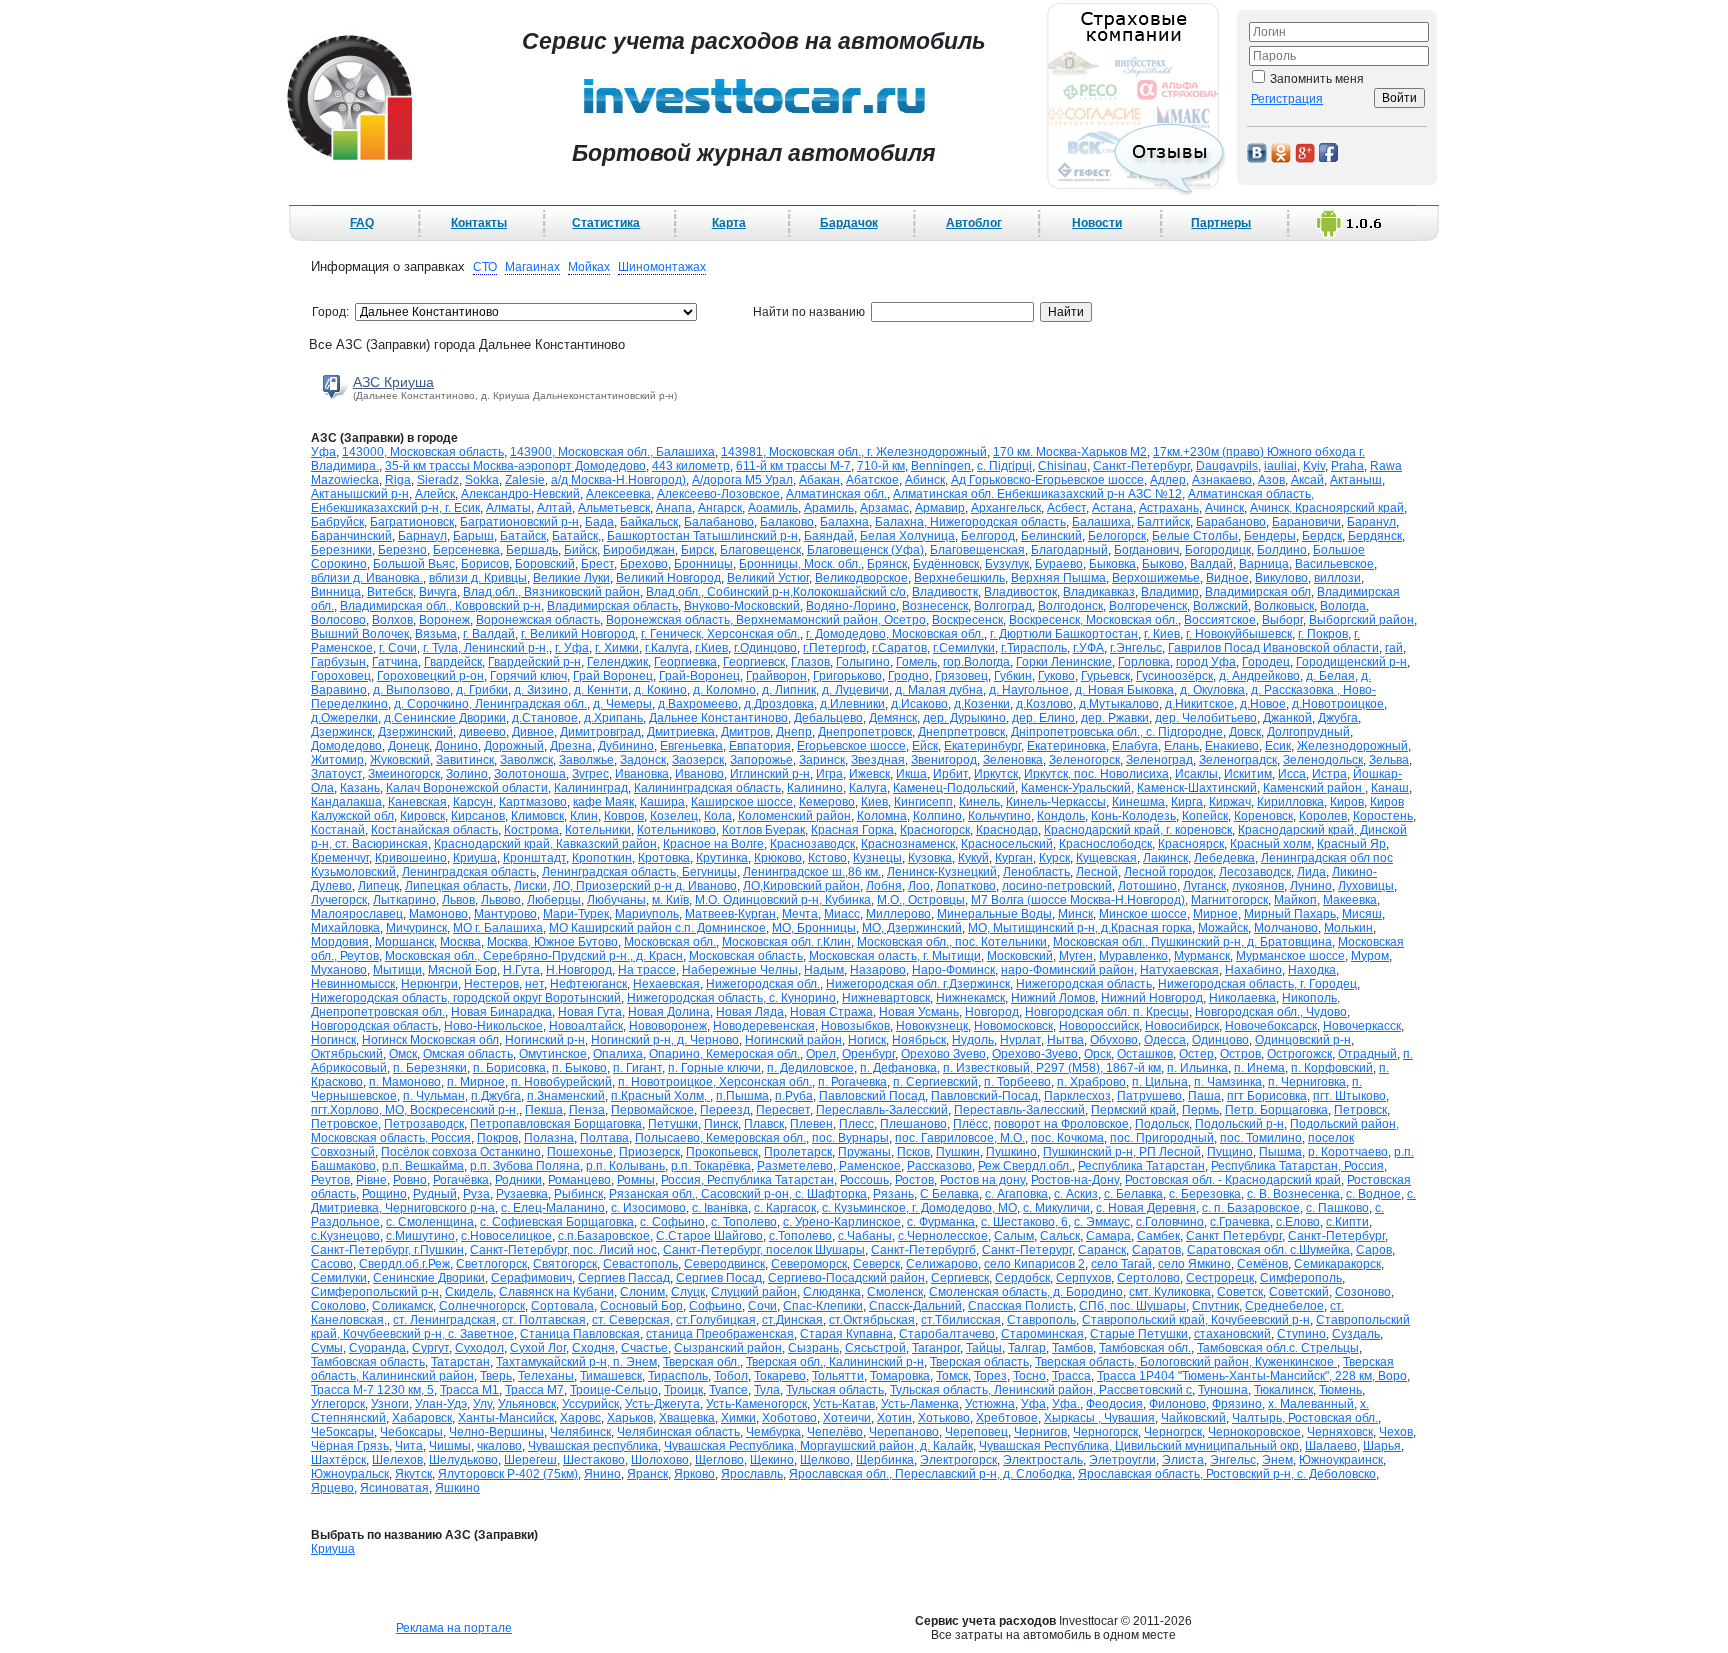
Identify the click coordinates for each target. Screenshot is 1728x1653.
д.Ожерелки (344, 718)
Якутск (413, 1474)
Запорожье (761, 760)
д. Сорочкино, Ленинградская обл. (490, 704)
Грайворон (776, 676)
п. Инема (1259, 1068)
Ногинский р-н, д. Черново (665, 1040)
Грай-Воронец (699, 676)
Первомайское (652, 1110)
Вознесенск (935, 606)
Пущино (1230, 1152)
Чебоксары (411, 1432)
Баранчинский (351, 536)
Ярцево (332, 1488)
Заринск (822, 760)
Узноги (390, 1404)
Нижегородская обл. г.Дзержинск (918, 984)
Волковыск (1284, 606)
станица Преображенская (720, 1334)
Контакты (479, 223)
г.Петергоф (834, 648)
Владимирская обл (1258, 592)
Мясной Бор (462, 970)
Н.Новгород (579, 970)
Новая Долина (669, 1012)
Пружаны (864, 1152)
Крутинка (722, 858)
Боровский (545, 564)
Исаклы (1196, 774)
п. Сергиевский (935, 1082)
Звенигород (944, 760)
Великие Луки (571, 578)
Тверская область (979, 1362)
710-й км (881, 466)
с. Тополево (744, 1222)
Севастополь (640, 1264)
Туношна (1223, 1390)
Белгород (988, 536)
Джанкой (1287, 718)
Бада (599, 522)
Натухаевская (1179, 970)
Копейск (1205, 816)
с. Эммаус (1102, 1222)
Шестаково (594, 1460)
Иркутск (996, 774)
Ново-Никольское (493, 1026)
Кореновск (1263, 816)
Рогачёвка (461, 1180)
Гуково (1056, 676)
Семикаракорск (1337, 1264)
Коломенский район (794, 816)
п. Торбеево (1017, 1082)
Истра (1329, 774)
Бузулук (1007, 564)
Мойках (589, 267)
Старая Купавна (846, 1334)
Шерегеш (530, 1460)
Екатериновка (1066, 746)
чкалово (499, 1446)
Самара (1108, 1236)
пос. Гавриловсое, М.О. (960, 1138)
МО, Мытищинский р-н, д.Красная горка (1080, 928)
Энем (1277, 1460)
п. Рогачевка (852, 1082)
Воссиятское (1220, 620)
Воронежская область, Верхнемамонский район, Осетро (766, 620)
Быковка (1112, 564)
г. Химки (617, 648)
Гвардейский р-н (534, 662)
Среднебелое (1284, 1306)
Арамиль (829, 508)
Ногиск (867, 1040)
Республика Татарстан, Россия (1297, 1166)
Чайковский (1193, 1418)
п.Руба (794, 1096)
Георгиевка (685, 662)
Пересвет (783, 1110)
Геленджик (617, 662)
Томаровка (900, 1376)
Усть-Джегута (662, 1404)
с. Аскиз (1076, 1194)
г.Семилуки (964, 648)
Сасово (332, 1264)
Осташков (1145, 1054)
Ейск (925, 746)
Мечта (800, 914)
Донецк (408, 746)
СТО (485, 267)
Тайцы (984, 1348)
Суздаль (1356, 1334)
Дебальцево (828, 718)
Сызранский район (728, 1348)
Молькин (1348, 928)
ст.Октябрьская (872, 1320)
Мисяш (1362, 914)
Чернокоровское (1254, 1432)
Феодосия (1114, 1404)
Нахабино (1253, 970)
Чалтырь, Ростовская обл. (1305, 1418)
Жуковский (400, 760)
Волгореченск (1148, 606)
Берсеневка (466, 550)
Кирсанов (478, 816)
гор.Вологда (976, 662)
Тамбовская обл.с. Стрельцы (1278, 1348)
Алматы (508, 508)
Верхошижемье (1156, 578)
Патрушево (1149, 1096)
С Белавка (949, 1194)
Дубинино (626, 746)
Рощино (384, 1194)
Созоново (1363, 1292)
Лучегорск (339, 900)
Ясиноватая (394, 1488)
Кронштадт (534, 858)
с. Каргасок (785, 1208)
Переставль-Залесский (1019, 1110)
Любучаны (616, 900)
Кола (718, 816)
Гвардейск (453, 662)
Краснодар (1007, 830)
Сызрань (813, 1348)
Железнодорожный (1352, 746)
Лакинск (1165, 858)
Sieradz (438, 480)
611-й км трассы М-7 (793, 466)
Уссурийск (590, 1404)
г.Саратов (899, 648)
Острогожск (1299, 1054)
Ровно (410, 1180)
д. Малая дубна (939, 690)
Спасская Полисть (1020, 1306)
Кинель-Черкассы (1056, 802)
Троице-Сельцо (614, 1390)
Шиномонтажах (662, 267)
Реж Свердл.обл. (1025, 1166)
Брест (597, 564)
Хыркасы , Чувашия (1099, 1418)
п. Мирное (476, 1082)
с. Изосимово (648, 1208)
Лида (1311, 872)
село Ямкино (1194, 1264)
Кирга (1187, 802)
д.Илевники (852, 704)
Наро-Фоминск (953, 970)
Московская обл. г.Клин (786, 942)
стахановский (1232, 1334)
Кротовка (664, 858)
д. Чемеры (622, 704)
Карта (729, 223)
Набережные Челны (740, 970)
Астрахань (1169, 508)
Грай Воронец (613, 676)
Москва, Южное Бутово (552, 942)
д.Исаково (919, 704)
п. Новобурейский (561, 1082)
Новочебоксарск (1271, 1026)
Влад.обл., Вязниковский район (551, 592)
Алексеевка (618, 494)
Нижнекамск (970, 998)
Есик (1278, 746)
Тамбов (1072, 1348)
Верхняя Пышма (1058, 578)
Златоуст (336, 774)
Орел (821, 1054)
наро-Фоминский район (1067, 970)
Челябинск (580, 1432)
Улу (482, 1404)
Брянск (887, 564)
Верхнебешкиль (959, 578)
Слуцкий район (754, 1292)
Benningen (941, 466)
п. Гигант (637, 1068)
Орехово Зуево (943, 1054)
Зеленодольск (1323, 760)
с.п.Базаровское (604, 1236)
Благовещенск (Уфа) (865, 550)
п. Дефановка (898, 1068)
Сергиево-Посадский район (846, 1278)
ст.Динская (792, 1320)
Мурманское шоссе (1290, 956)
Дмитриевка (681, 732)
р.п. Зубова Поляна (525, 1166)
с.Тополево (800, 1236)
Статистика (606, 223)
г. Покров (1323, 634)
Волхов (392, 620)
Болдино (1282, 550)
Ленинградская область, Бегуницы (639, 872)
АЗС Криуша (393, 382)
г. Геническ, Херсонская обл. (720, 634)
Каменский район (1314, 788)
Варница (1264, 564)
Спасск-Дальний (915, 1306)
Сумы (327, 1348)
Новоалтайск (586, 1026)
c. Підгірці (1004, 466)
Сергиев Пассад (624, 1278)
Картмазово (533, 802)
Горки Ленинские (1064, 662)
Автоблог (974, 223)
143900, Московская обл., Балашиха (612, 452)
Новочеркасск (1362, 1026)
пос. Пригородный (1162, 1138)
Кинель (979, 802)
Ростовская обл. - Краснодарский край (1233, 1180)
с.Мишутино (420, 1236)
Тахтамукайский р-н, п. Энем (576, 1362)
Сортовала (562, 1306)
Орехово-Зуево (1035, 1054)
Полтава (604, 1138)
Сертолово (1148, 1278)
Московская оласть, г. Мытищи (895, 956)
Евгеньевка (691, 746)
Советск (1240, 1292)
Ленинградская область (469, 872)
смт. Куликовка (1170, 1292)
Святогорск (565, 1264)
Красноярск (1191, 844)
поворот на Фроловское (1061, 1124)
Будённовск (946, 564)
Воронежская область (538, 620)
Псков (913, 1152)
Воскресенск (967, 620)
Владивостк (945, 592)
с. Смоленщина (430, 1222)
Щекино (772, 1460)
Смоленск (895, 1292)
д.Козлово (1044, 704)
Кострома (531, 830)
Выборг (1282, 620)
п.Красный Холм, (660, 1096)
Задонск (643, 760)
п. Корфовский (1332, 1068)
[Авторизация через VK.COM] (1257, 151)
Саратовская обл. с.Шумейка (1268, 1250)
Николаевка (1242, 998)
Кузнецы (877, 858)
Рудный (435, 1194)
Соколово (338, 1306)
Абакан (819, 480)
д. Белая (1330, 676)
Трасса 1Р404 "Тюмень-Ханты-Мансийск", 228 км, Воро (1252, 1376)
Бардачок (849, 223)
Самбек (1158, 1236)
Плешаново (913, 1124)
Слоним (642, 1292)
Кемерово (827, 802)
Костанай (338, 830)
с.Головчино (1170, 1222)
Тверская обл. (701, 1362)
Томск (952, 1376)
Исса (1292, 774)
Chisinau (1062, 466)
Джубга (1338, 718)
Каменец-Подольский (954, 788)
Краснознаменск (908, 844)
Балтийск (1163, 522)
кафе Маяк (603, 802)
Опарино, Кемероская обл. (724, 1054)
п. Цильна (1160, 1082)
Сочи (762, 1306)
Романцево (579, 1180)
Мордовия (340, 942)
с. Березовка (1205, 1194)
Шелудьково (463, 1460)
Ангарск (720, 508)
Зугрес (590, 774)
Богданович (1146, 550)
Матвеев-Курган (730, 914)
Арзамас (884, 508)
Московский (1020, 956)
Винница (336, 592)
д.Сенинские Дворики (445, 718)
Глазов (810, 662)
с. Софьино (672, 1222)
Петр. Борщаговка (1276, 1110)
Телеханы (546, 1376)
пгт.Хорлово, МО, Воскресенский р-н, (415, 1110)
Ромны (636, 1180)
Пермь (1200, 1110)
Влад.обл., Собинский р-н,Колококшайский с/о (776, 592)
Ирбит (950, 774)
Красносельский (1007, 844)
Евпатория (760, 746)
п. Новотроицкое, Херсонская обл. (715, 1082)
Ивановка (642, 774)
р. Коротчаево (1348, 1152)
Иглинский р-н (770, 774)
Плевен (811, 1124)
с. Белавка (1133, 1194)
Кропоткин (602, 858)
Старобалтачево (947, 1334)
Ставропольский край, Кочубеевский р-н (1196, 1320)
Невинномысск (353, 984)
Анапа (674, 508)
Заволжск (526, 760)
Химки (738, 1418)
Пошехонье (580, 1152)
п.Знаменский (566, 1096)
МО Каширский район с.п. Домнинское (657, 928)
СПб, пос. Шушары (1132, 1306)
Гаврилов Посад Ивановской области (1273, 648)
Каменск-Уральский (1076, 788)
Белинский (1051, 536)
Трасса (1071, 1376)
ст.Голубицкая (716, 1320)
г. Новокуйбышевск (1239, 634)
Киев (874, 802)
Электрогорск (958, 1460)
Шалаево (1331, 1446)
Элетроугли (1122, 1460)
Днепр (794, 732)
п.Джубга (496, 1096)
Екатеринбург (982, 746)
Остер (1196, 1054)
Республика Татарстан (1141, 1166)
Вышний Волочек (360, 634)
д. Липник (789, 690)
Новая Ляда (750, 1012)
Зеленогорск (1084, 760)
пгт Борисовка (1267, 1096)
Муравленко (1133, 956)
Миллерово (898, 914)
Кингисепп (923, 802)
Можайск (1223, 928)
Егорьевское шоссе (851, 746)
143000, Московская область (423, 452)
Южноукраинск (1341, 1460)
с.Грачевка (1240, 1222)
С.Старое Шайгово (709, 1236)
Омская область (468, 1054)
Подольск (1162, 1124)
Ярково (694, 1474)
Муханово (339, 970)
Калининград (591, 788)
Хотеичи (847, 1418)
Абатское (872, 480)
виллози (1337, 578)
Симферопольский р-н (375, 1292)
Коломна (882, 816)
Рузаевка (522, 1194)
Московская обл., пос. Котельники (952, 942)
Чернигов (1040, 1432)
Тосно (1029, 1376)
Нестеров (491, 984)
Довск (1245, 732)
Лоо (919, 886)
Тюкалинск (1283, 1390)
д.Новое (1263, 704)
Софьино (715, 1306)
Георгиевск (754, 662)
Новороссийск (1099, 1026)
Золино (467, 774)
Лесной (1097, 872)
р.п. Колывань (625, 1166)
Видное (1227, 578)
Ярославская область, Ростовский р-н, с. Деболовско (1227, 1474)
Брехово (644, 564)
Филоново (1177, 1404)
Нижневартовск (886, 998)
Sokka (482, 480)
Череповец (976, 1432)
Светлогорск (491, 1264)
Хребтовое (1007, 1418)
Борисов (485, 564)
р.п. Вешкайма (423, 1166)
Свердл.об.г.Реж (404, 1264)
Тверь (496, 1376)
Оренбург (868, 1054)
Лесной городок (1168, 872)
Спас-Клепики (823, 1306)
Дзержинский (415, 732)
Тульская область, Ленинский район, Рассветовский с (1041, 1390)
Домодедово (346, 746)
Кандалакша (346, 802)
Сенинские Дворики (429, 1278)
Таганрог (936, 1348)
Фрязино (1237, 1404)
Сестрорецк (1220, 1278)
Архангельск (1006, 508)
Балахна (844, 522)
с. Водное (1373, 1194)
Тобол (731, 1376)
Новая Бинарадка (501, 1012)
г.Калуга (667, 648)
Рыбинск (578, 1194)
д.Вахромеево (698, 704)
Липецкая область (456, 886)
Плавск (764, 1124)
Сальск (1060, 1236)
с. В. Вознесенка (1293, 1194)
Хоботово (789, 1418)
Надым (824, 970)
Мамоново (438, 914)
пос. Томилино (1261, 1138)
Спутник (1215, 1306)
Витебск (390, 592)
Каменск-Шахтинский (1197, 788)
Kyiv (1314, 466)
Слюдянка (832, 1292)
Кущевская (1106, 858)
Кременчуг (340, 858)
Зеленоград (1159, 760)
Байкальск (649, 522)
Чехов (1396, 1432)
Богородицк (1218, 550)
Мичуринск (416, 928)
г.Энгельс (1136, 648)
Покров (497, 1138)
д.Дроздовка (779, 704)
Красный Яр (1351, 844)
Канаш (1390, 788)
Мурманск (1202, 956)
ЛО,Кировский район (801, 886)
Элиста (1183, 1460)
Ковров (624, 816)
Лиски (530, 886)
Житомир (337, 760)
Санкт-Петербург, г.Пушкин (387, 1250)
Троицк (683, 1390)
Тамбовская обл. (1145, 1348)
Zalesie (525, 480)
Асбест (1066, 508)
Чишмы (450, 1446)
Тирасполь (678, 1376)
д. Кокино (660, 690)
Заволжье (586, 760)
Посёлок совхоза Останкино (461, 1152)
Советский (1299, 1292)
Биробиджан (639, 550)
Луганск (1204, 886)
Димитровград (600, 732)
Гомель (916, 662)
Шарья (1382, 1446)
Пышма (1280, 1152)
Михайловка (345, 928)
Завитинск (465, 760)
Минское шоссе (1143, 914)
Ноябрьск (919, 1040)
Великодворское (861, 578)
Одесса (1165, 1040)
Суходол (479, 1348)
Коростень (1383, 816)
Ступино (1301, 1334)
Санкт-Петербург (1336, 1236)
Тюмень (1340, 1390)
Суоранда (377, 1348)
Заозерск (698, 760)
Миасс (842, 914)
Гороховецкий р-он (430, 676)
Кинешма (1138, 802)
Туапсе (728, 1390)
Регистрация (1287, 99)
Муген (1076, 956)
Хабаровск (422, 1418)
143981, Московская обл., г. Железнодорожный (854, 452)
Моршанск (404, 942)
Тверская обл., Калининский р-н (835, 1362)
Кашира (662, 802)
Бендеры (1270, 536)
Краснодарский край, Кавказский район (545, 844)
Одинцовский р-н (1303, 1040)
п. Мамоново (405, 1082)
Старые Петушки (1139, 1334)
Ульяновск (527, 1404)
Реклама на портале (454, 1628)
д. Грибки (482, 690)
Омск (403, 1054)
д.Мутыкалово (1119, 704)
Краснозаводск (812, 844)
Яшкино (457, 1488)
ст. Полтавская (544, 1320)
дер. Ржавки (1115, 718)
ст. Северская (631, 1320)
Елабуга (1135, 746)
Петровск (1360, 1110)
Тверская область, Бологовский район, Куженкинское (1186, 1362)
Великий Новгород (668, 578)
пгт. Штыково (1349, 1096)
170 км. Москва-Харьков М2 (1070, 452)
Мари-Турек (576, 914)
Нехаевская (666, 984)
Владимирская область (612, 606)
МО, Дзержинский (912, 928)
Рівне (371, 1180)
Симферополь (1301, 1278)
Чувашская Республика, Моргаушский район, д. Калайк (818, 1446)
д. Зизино (541, 690)
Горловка (1144, 662)
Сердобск (1022, 1278)
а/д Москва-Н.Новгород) (618, 480)
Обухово (1114, 1040)
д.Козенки (982, 704)
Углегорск (338, 1404)
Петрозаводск (424, 1124)
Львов (458, 900)
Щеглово (719, 1460)
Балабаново (719, 522)
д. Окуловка (1212, 690)
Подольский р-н (1239, 1124)
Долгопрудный (1308, 732)
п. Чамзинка (1228, 1082)
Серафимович (531, 1278)
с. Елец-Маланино (553, 1208)
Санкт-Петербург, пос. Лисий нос (563, 1250)
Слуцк (688, 1292)
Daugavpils (1227, 466)
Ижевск (869, 774)
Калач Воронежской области (467, 788)
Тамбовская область (368, 1362)
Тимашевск (611, 1376)
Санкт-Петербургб (923, 1250)
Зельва (1389, 760)
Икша (911, 774)
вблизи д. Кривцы (478, 578)
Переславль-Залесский (882, 1110)
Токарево (780, 1376)
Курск (1054, 858)
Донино (456, 746)
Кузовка (930, 858)
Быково (1163, 564)
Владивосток (1020, 592)
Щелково (825, 1460)
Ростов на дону (982, 1180)
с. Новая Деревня (1146, 1208)
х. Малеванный (1311, 1404)
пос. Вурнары (850, 1138)
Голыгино (863, 662)
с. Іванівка (720, 1208)
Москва (460, 942)
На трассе (647, 970)
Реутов (330, 1180)
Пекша (544, 1110)
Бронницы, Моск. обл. (800, 564)
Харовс (580, 1418)
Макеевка (1350, 900)
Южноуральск (350, 1474)
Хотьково (944, 1418)
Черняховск (1340, 1432)
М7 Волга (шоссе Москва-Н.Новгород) (1078, 900)
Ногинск (333, 1040)
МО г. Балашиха (498, 928)
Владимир (1170, 592)
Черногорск (1105, 1432)
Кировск (422, 816)
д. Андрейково (1259, 676)
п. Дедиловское (810, 1068)
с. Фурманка (941, 1222)
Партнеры (1221, 223)
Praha (1347, 466)
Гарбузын (338, 662)
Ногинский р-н (545, 1040)
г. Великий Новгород (578, 634)
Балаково (787, 522)
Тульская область (835, 1390)
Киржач (1230, 802)
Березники (341, 550)
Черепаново (904, 1432)
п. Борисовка (509, 1068)
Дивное (533, 732)
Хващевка (687, 1418)
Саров (1374, 1250)
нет (534, 984)
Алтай (554, 508)
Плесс (856, 1124)
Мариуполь (647, 914)
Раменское (870, 1166)
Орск (1097, 1054)
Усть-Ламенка (920, 1404)
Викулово (1281, 578)
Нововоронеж (668, 1026)
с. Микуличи (1056, 1208)
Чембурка (773, 1432)
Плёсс (970, 1124)
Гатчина (395, 662)
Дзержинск (341, 732)
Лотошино (1147, 886)
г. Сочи (398, 648)
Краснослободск (1105, 844)
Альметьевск (614, 508)
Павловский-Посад (984, 1096)
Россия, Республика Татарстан (747, 1180)
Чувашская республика (593, 1446)
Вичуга (438, 592)
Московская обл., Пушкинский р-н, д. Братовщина (1192, 942)
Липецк (378, 886)
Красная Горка (852, 830)
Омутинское (553, 1054)
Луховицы (1366, 886)
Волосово (338, 620)
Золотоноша (530, 774)
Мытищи (397, 970)
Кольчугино (999, 816)
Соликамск (402, 1306)
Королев (1323, 816)
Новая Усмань (919, 1012)
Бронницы (703, 564)
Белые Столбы (1195, 536)
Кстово (827, 858)
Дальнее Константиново (718, 718)
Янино (602, 1474)
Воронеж (444, 620)
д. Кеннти (601, 690)
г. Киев (1162, 634)
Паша (1204, 1096)
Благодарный (1069, 550)
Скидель (469, 1292)
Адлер (1168, 480)
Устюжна (990, 1404)
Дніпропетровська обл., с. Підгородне (1117, 732)
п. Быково (579, 1068)
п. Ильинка (1197, 1068)
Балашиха (1101, 522)
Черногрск (1173, 1432)
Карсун (473, 802)
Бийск (580, 550)
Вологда (1343, 606)
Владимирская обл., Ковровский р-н (440, 606)
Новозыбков (855, 1026)
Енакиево (1232, 746)
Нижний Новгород (1152, 998)
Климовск (537, 816)
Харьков (630, 1418)
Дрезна (571, 746)
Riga (398, 480)
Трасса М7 (534, 1390)
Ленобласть (1036, 872)
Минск (1075, 914)
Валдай (1211, 564)
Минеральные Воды (994, 914)
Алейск (435, 494)
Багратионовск (412, 522)
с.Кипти (1347, 1222)
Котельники (598, 830)
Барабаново (1231, 522)
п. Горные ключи (714, 1068)
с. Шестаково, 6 (1024, 1222)
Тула (767, 1390)
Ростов (914, 1180)
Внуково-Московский (742, 606)
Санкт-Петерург (1027, 1250)
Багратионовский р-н (519, 522)
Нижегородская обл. (763, 984)
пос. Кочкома (1067, 1138)
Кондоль (1061, 816)
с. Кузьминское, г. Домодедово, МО (919, 1208)
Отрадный (1367, 1054)
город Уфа (1206, 662)
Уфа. (1066, 1404)
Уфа (323, 452)
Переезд (725, 1110)
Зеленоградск (1238, 760)
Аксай (1307, 480)
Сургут (430, 1348)
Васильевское (1334, 564)
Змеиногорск (404, 774)
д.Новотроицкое (1338, 704)
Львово (501, 900)
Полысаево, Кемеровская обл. (720, 1138)
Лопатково (966, 886)
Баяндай (829, 536)
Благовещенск (760, 550)
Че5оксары (342, 1432)
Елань (1181, 746)
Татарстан (460, 1362)
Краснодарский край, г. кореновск (1138, 830)
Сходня (593, 1348)
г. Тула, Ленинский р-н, (486, 648)
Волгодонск (1070, 606)
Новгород (992, 1012)
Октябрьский (347, 1054)
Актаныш (1356, 480)
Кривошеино (411, 858)
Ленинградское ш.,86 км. (812, 872)
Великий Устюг (768, 578)
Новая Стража (831, 1012)
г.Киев (711, 648)
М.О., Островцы (921, 900)
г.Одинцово (765, 648)
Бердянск (1375, 536)
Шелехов (397, 1460)
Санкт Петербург (1234, 1236)
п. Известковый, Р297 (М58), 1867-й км (1052, 1068)
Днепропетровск (865, 732)
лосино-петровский (1057, 886)
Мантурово (505, 914)
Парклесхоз (1077, 1096)
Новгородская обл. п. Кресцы (1107, 1012)
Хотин (894, 1418)
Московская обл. (670, 942)
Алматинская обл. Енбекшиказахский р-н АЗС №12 (1037, 494)
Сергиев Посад (719, 1278)
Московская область (746, 956)
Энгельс (1233, 1460)
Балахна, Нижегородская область (970, 522)
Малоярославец (357, 914)
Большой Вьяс (414, 564)
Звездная (878, 760)
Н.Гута (521, 970)
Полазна (549, 1138)
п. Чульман (434, 1096)
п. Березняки (430, 1068)
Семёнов (1262, 1264)
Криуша (475, 858)
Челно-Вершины (496, 1432)
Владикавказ (1099, 592)
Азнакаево (1222, 480)
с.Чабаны (865, 1236)
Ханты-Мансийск (506, 1418)
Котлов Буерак (763, 830)
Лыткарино (404, 900)
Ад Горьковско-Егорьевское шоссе (1047, 480)
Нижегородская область (1084, 984)
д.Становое (545, 718)
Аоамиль (773, 508)
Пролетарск (798, 1152)
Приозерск (649, 1152)
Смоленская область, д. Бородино (1026, 1292)
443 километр (691, 466)
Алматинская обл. (836, 494)
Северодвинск (724, 1264)
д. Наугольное (1029, 690)
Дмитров (745, 732)
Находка (1312, 970)
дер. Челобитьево (1206, 718)
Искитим (1248, 774)
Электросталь (1043, 1460)
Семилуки (339, 1278)
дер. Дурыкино (964, 718)
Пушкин (958, 1152)
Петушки (673, 1124)
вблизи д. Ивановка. (367, 578)
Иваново (699, 774)
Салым (1014, 1236)
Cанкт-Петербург (1141, 466)
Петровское (344, 1124)
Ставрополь (1041, 1320)
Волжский (1220, 606)
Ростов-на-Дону (1075, 1180)
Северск (876, 1264)
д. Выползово (411, 690)
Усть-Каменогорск (756, 1404)
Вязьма (436, 634)
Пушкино (1011, 1152)
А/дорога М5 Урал (742, 480)
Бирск (697, 550)
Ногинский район (793, 1040)
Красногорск (935, 830)
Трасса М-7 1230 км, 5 (372, 1390)
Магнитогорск (1229, 900)
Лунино (1311, 886)
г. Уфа (572, 648)
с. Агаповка (1016, 1194)
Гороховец (341, 676)
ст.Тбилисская (961, 1320)
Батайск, (576, 536)
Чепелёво (835, 1432)
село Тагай (1121, 1264)
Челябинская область (678, 1432)
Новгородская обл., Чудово (1271, 1012)
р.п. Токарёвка (711, 1166)
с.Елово (1298, 1222)
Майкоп (1295, 900)
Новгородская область (374, 1026)
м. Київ (670, 900)
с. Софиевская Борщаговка (557, 1222)
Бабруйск (337, 522)
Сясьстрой (875, 1348)
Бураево (1059, 564)
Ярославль (752, 1474)
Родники (518, 1180)
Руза (476, 1194)
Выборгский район (1361, 620)
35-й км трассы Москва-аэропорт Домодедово (515, 466)
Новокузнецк (932, 1026)
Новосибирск (1182, 1026)
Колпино (937, 816)
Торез (990, 1376)
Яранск (647, 1474)
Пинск (721, 1124)
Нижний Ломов (1053, 998)
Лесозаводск (1255, 872)
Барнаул (422, 536)
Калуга (868, 788)
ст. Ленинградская (444, 1320)
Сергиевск (960, 1278)
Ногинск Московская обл (430, 1040)
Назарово (878, 970)
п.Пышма (742, 1096)
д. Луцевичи (855, 690)
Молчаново (1286, 928)
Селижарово (942, 1264)
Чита (409, 1446)
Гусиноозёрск (1174, 676)
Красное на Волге (713, 844)
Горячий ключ (528, 676)
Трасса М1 (469, 1390)
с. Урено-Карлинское (842, 1222)
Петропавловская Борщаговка (556, 1124)
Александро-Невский (520, 494)
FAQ (362, 223)
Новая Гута (590, 1012)
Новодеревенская (764, 1026)
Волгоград (1003, 606)
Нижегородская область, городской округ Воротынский (466, 998)
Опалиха (618, 1054)
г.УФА (1088, 648)
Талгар (1027, 1348)
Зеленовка (1013, 760)
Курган (1014, 858)
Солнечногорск (482, 1306)
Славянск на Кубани (556, 1292)
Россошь (864, 1180)
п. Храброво (1091, 1082)
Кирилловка (1290, 802)
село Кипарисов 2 (1034, 1264)
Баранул (1371, 522)
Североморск (809, 1264)
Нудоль (973, 1040)
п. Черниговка (1307, 1082)
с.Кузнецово (345, 1236)
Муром (1370, 956)
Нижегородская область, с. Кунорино (731, 998)
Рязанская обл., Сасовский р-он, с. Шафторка (738, 1194)
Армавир (940, 508)
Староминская (1042, 1334)
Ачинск (1224, 508)
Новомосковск (1013, 1026)
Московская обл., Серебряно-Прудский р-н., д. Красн (534, 956)
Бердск (1322, 536)
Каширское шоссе (742, 802)
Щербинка (885, 1460)
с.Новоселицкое (506, 1236)
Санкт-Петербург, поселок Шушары (764, 1250)
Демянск (893, 718)
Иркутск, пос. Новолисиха (1096, 774)
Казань (360, 788)
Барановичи (1306, 522)
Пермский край (1133, 1110)
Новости (1097, 223)
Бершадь (532, 550)
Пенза (587, 1110)
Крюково (778, 858)
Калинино (815, 788)
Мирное (1215, 914)
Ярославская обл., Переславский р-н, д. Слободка (930, 1474)
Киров (1347, 802)
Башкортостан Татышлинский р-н (702, 536)
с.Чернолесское (943, 1236)
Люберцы (554, 900)
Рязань (893, 1194)
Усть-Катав (844, 1404)
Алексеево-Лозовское (718, 494)
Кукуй (973, 858)
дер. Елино (1043, 718)
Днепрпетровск (961, 732)
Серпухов (1083, 1278)
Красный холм (1270, 844)
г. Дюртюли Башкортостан (1064, 634)
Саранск (1102, 1250)
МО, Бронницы (814, 928)
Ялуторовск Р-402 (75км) (508, 1474)
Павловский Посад (872, 1096)
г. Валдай (489, 634)
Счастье (644, 1348)
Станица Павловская (580, 1334)
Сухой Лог (538, 1348)
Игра (829, 774)
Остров (1240, 1054)
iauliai (1280, 466)
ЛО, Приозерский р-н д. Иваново (645, 886)
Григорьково (847, 676)
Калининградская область (707, 788)
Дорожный (514, 746)
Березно (402, 550)
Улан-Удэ (441, 1404)
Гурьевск (1105, 676)
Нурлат (1020, 1040)
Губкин (1013, 676)
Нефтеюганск (588, 984)
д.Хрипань (613, 718)
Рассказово (939, 1166)
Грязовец (961, 676)
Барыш (473, 536)
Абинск (925, 480)
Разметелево (795, 1166)
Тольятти (838, 1376)
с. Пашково (1337, 1208)
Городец (1266, 662)
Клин (584, 816)
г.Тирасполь (1034, 648)
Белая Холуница (907, 536)
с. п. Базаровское (1251, 1208)
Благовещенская (977, 550)
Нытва (1065, 1040)
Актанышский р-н (360, 494)
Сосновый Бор (641, 1306)
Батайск (523, 536)
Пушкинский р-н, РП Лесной (1122, 1152)
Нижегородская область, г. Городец (1257, 984)
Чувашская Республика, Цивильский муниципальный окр (1139, 1446)
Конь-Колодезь (1133, 816)
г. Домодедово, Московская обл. (895, 634)
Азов (1271, 480)
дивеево (482, 732)
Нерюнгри (429, 984)
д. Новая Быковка (1124, 690)
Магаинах (532, 267)
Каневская (417, 802)
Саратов (1156, 1250)
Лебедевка (1224, 858)
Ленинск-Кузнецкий (942, 872)
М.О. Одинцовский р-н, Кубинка (783, 900)
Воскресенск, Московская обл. (1093, 620)
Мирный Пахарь (1290, 914)
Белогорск (1117, 536)
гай (1394, 648)
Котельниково (676, 830)
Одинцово (1220, 1040)
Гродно (908, 676)
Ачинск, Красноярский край (1327, 508)
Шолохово (660, 1460)
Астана (1112, 508)
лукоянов (1258, 886)
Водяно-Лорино (851, 606)
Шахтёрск (338, 1460)
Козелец (674, 816)
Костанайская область (434, 830)
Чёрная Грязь (350, 1446)
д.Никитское (1199, 704)
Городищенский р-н (1351, 662)
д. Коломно (724, 690)
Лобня (884, 886)
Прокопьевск (722, 1152)
